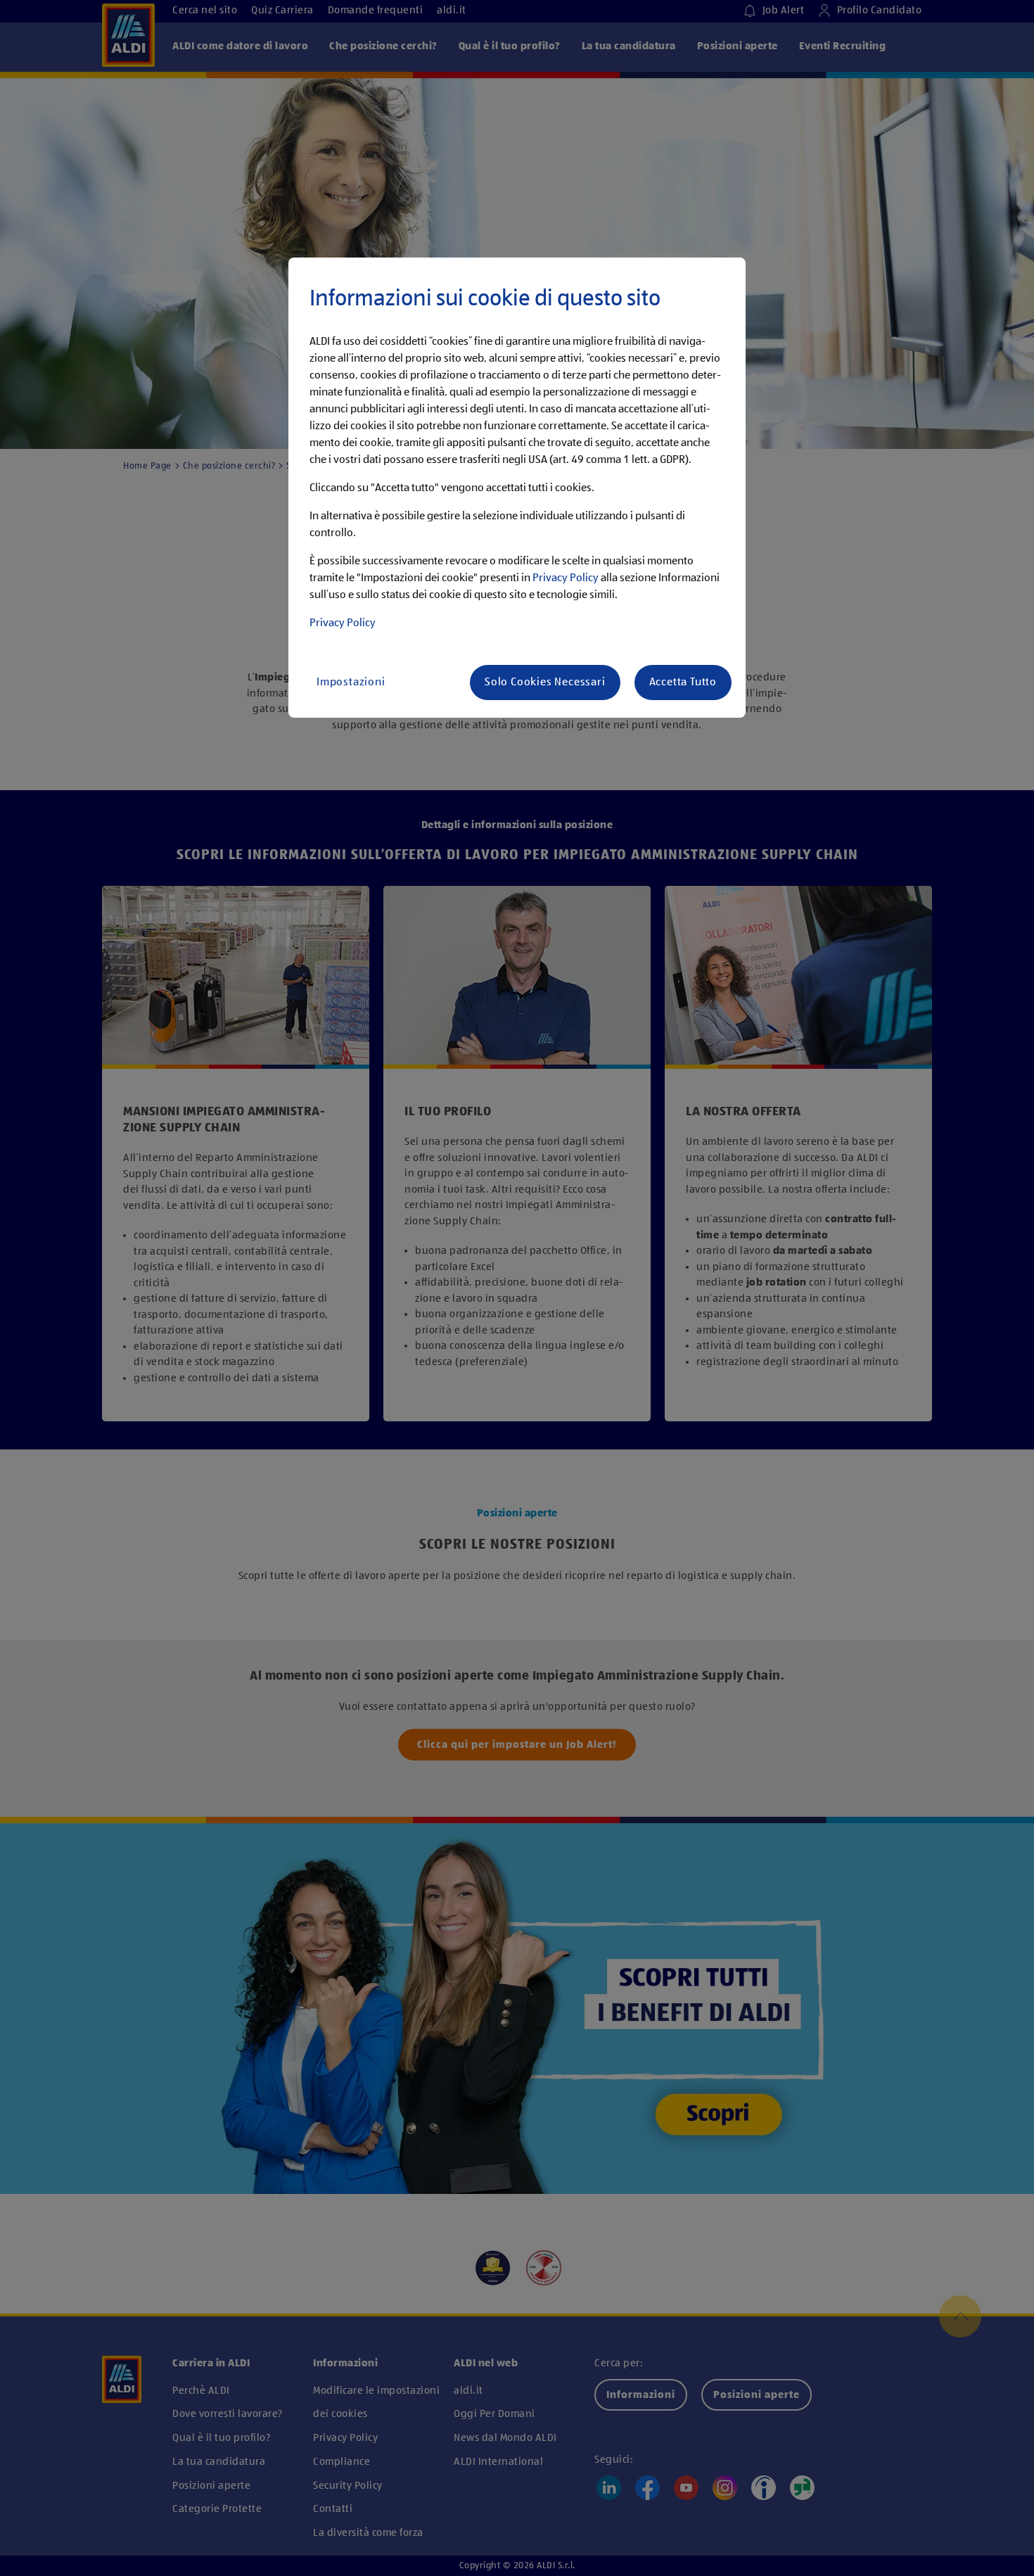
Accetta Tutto (683, 683)
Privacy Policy (566, 578)
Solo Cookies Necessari (545, 683)
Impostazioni (351, 683)
